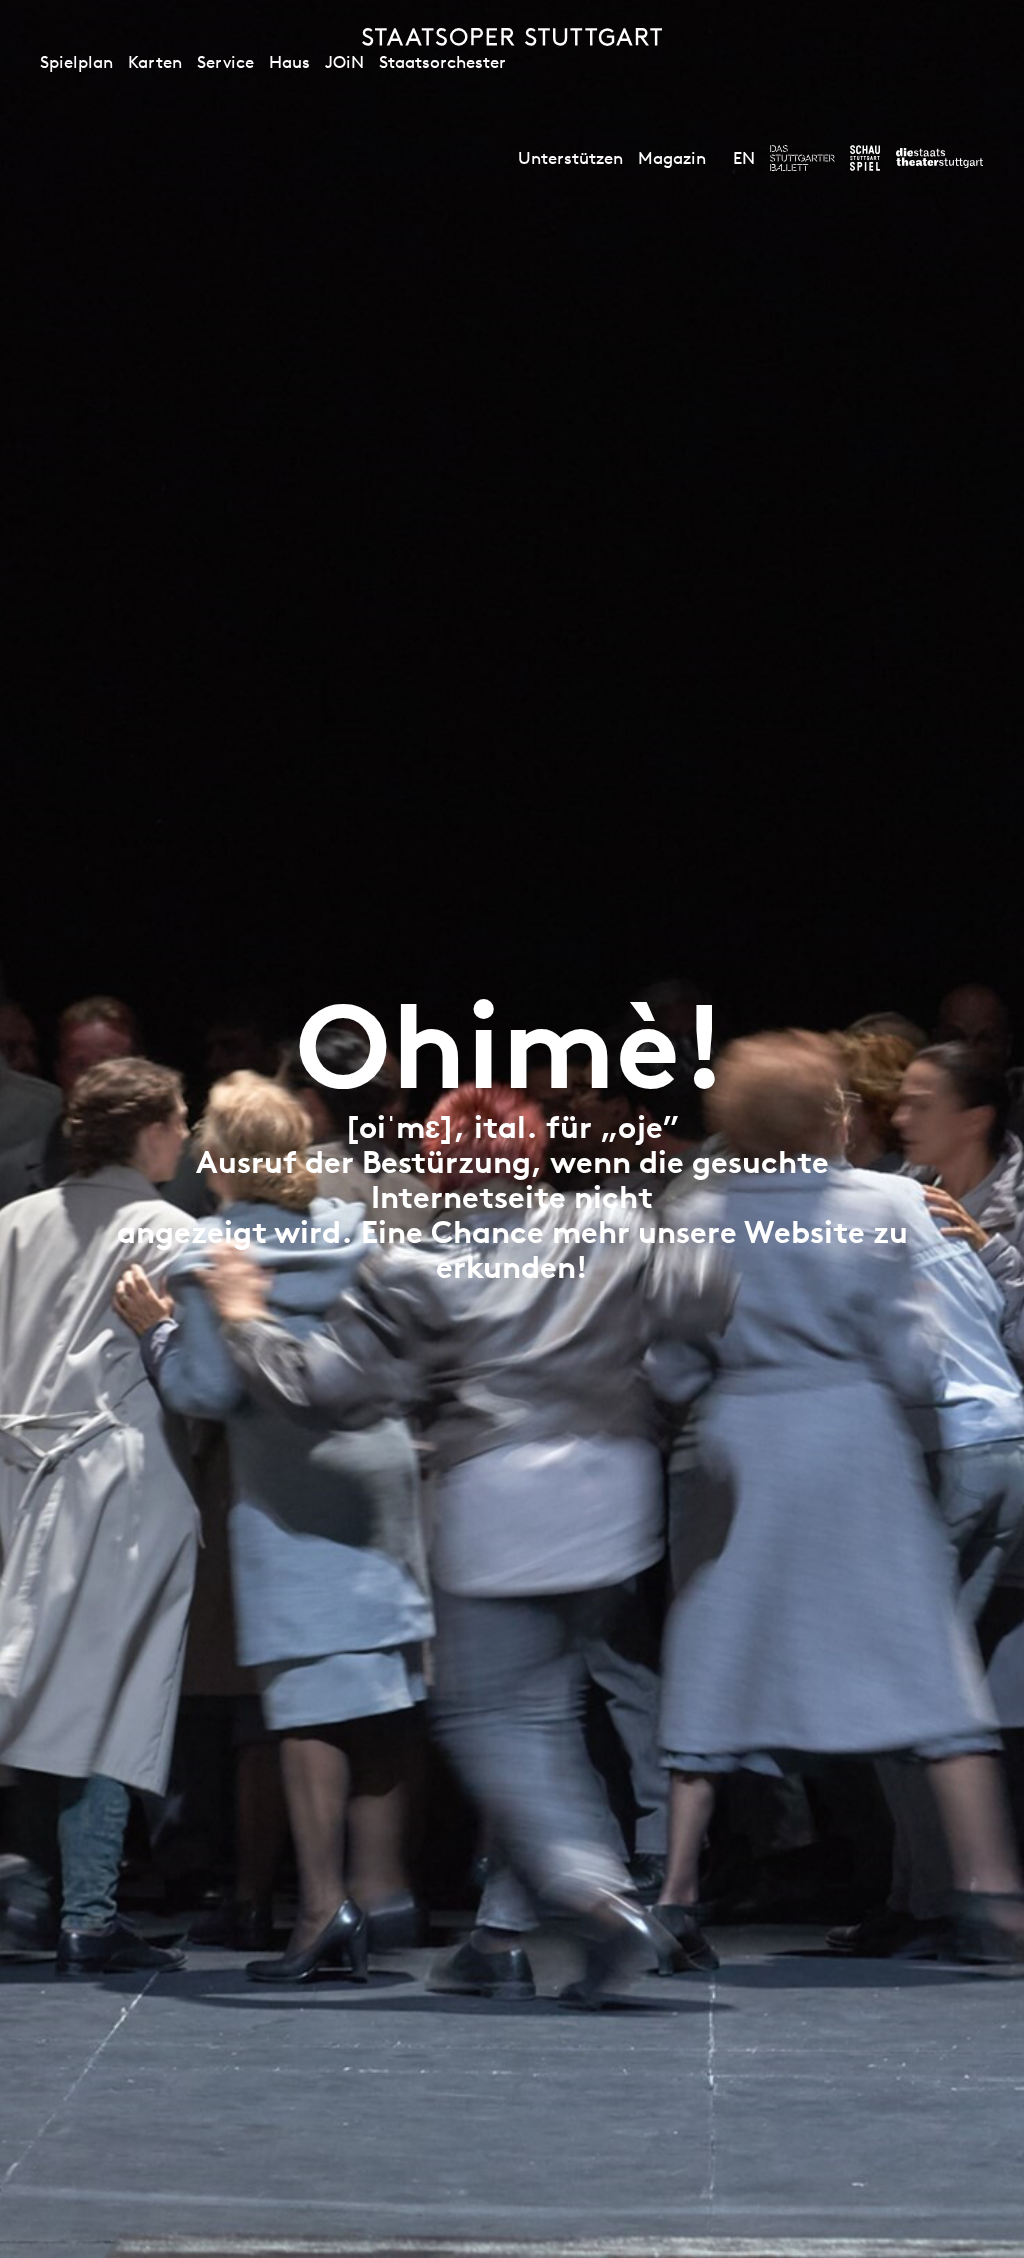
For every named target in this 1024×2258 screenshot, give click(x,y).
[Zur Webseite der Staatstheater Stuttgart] (939, 158)
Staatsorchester (442, 62)
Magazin (672, 158)
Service (225, 62)
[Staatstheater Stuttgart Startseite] (512, 37)
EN (744, 158)
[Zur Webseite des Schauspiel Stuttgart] (865, 158)
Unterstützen (570, 158)
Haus (289, 62)
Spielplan (76, 62)
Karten (155, 62)
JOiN (344, 62)
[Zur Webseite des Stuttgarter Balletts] (802, 158)
